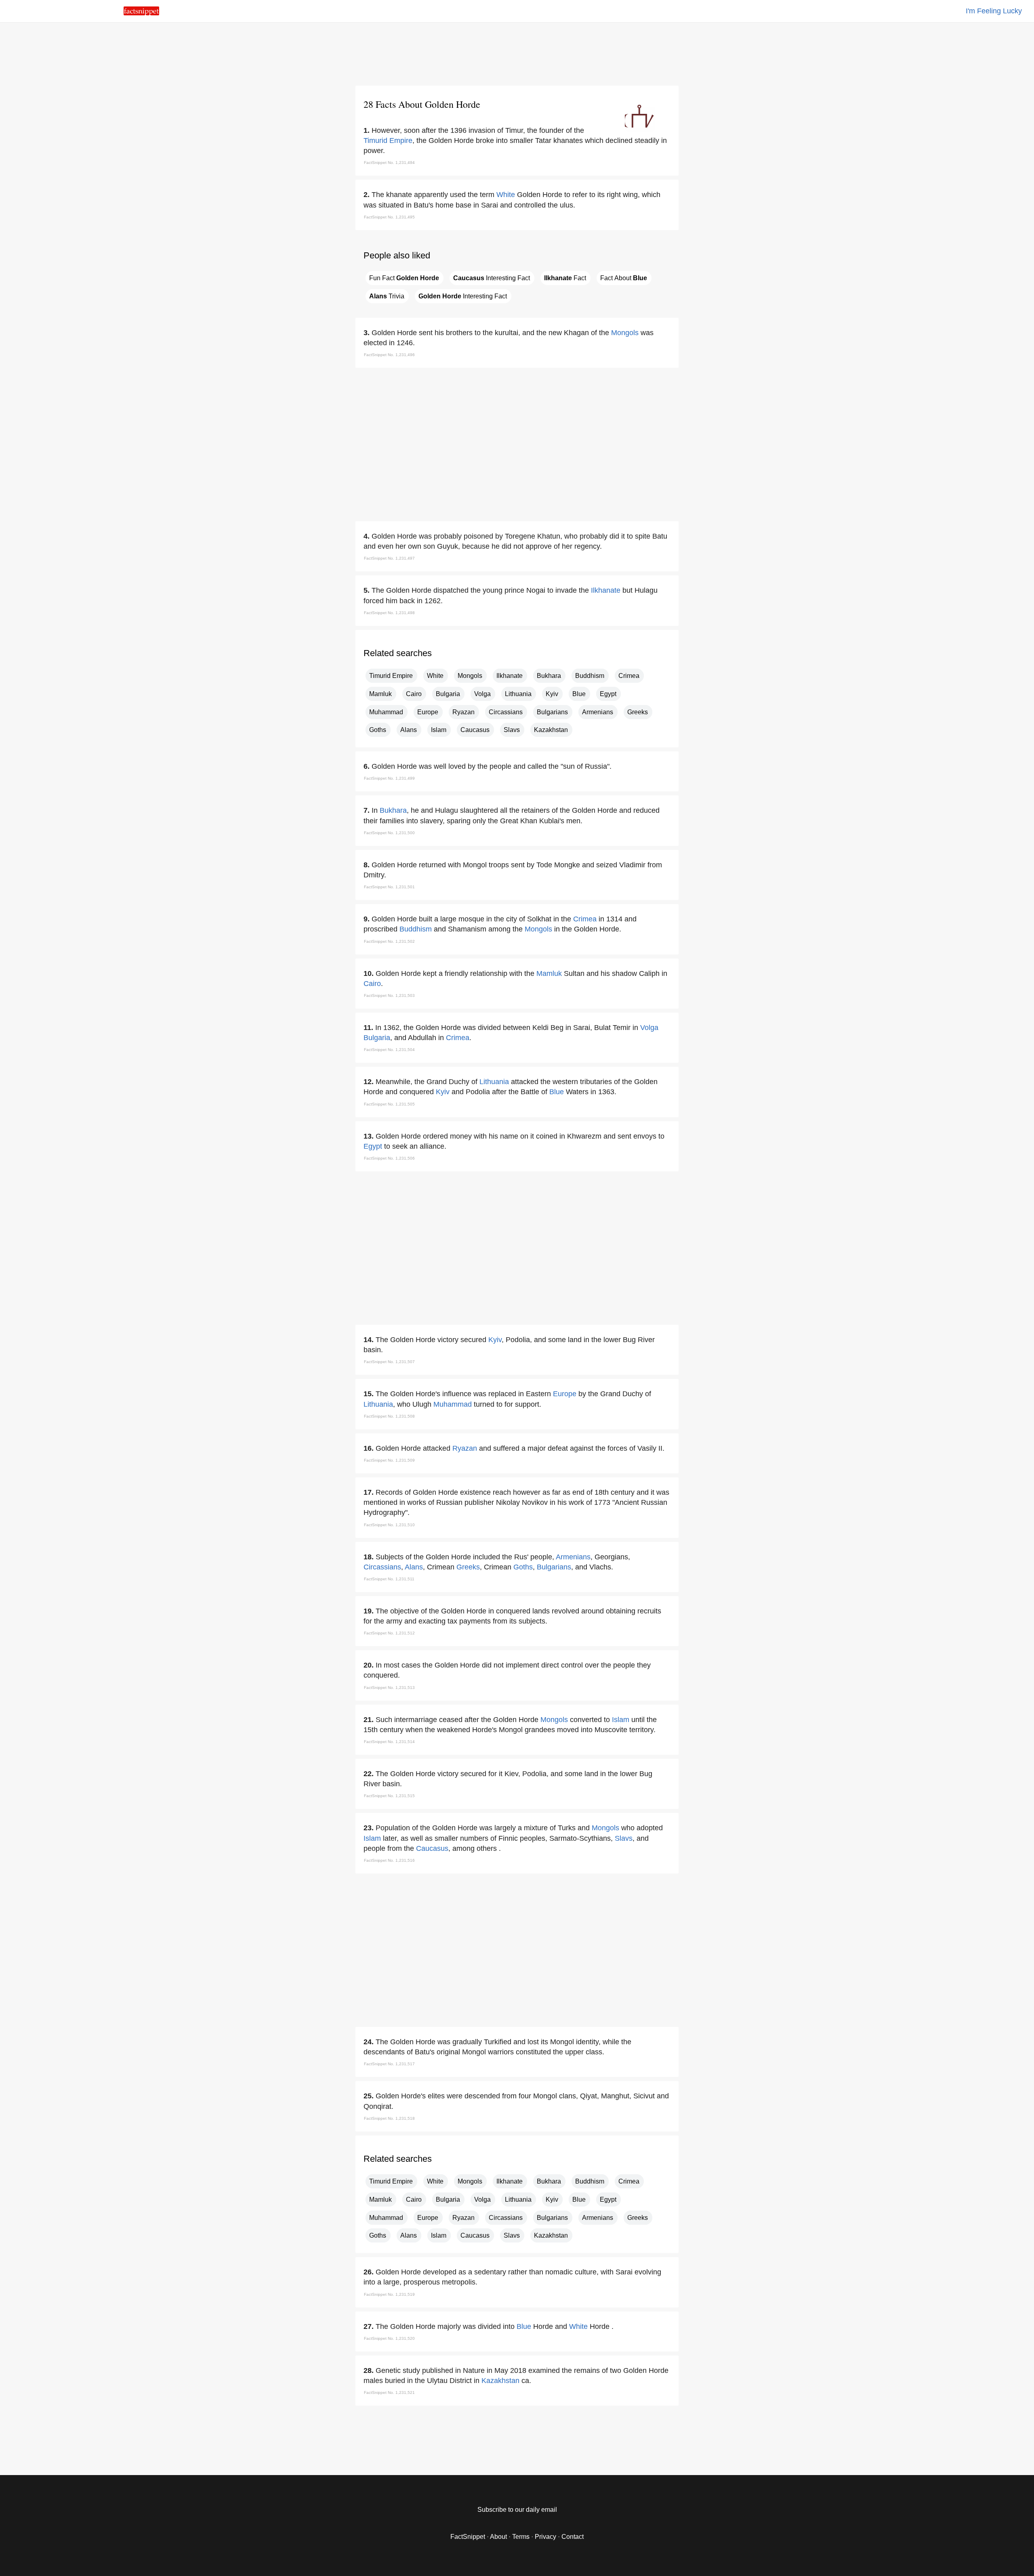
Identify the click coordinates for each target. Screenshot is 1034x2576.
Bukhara (549, 676)
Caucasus (475, 730)
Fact (565, 278)
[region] (517, 52)
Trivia (387, 296)
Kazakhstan (551, 730)
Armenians (598, 712)
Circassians (506, 712)
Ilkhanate (606, 590)
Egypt (608, 694)
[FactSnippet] (141, 13)
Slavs (512, 730)
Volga (482, 694)
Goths (378, 730)
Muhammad (386, 712)
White (506, 195)
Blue (579, 694)
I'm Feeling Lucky (994, 11)
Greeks (638, 712)
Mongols (625, 333)
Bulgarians (552, 712)
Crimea (629, 676)
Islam (439, 730)
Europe (428, 712)
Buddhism (590, 676)
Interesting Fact (492, 278)
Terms (521, 2537)
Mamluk (380, 694)
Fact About (624, 278)
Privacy (545, 2537)
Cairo (414, 694)
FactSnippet (468, 2537)
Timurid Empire (388, 141)
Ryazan (463, 712)
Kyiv (552, 694)
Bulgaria (448, 694)
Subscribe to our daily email (517, 2510)
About (498, 2537)
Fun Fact (404, 278)
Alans (409, 730)
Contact (573, 2537)
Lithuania (518, 694)
